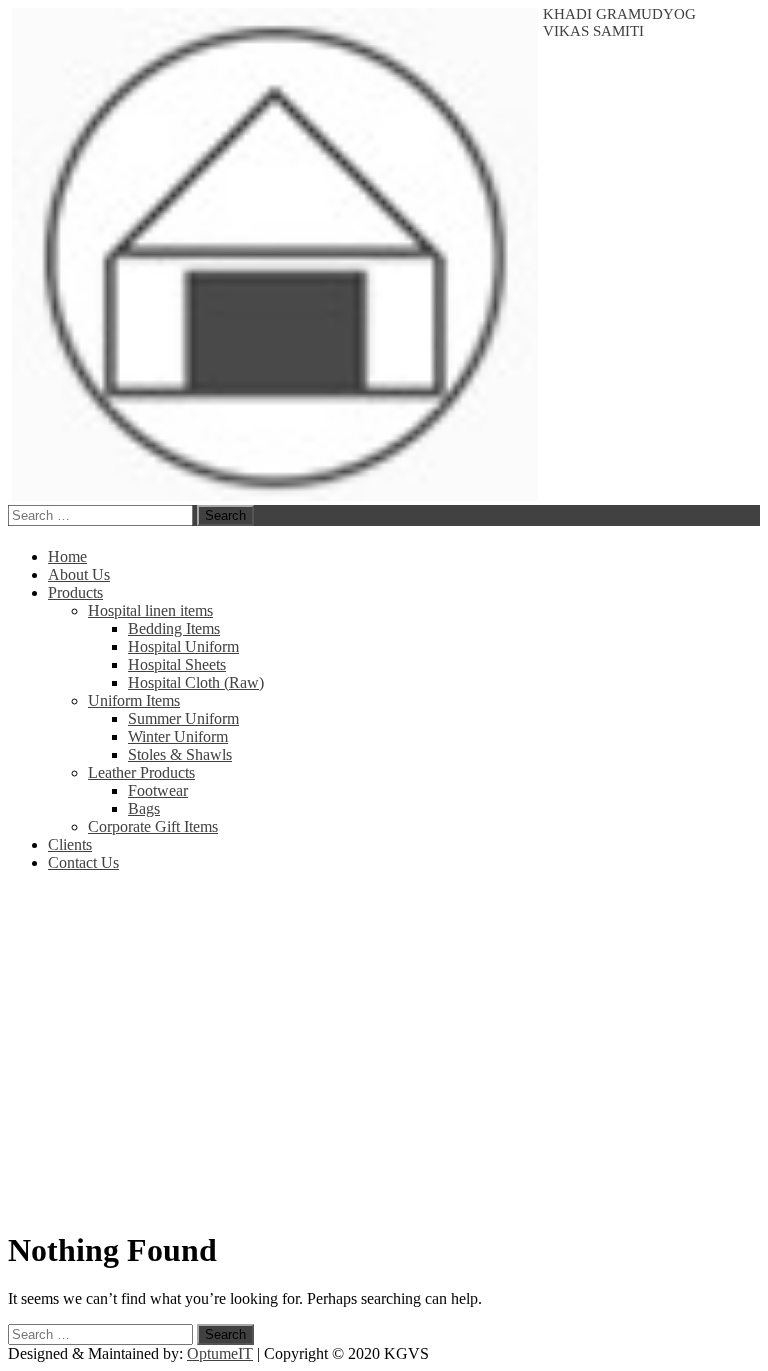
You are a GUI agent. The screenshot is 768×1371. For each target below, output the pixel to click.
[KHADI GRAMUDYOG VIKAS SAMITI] (273, 495)
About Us (79, 574)
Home (67, 556)
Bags (144, 808)
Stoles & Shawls (180, 754)
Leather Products (141, 772)
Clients (70, 844)
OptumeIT (220, 1353)
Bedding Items (174, 628)
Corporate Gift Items (153, 826)
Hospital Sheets (177, 664)
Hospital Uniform (183, 646)
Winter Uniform (178, 736)
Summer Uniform (183, 718)
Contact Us (83, 862)
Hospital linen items (150, 610)
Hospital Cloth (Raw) (196, 682)
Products (75, 592)
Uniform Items (134, 700)
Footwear (158, 790)
